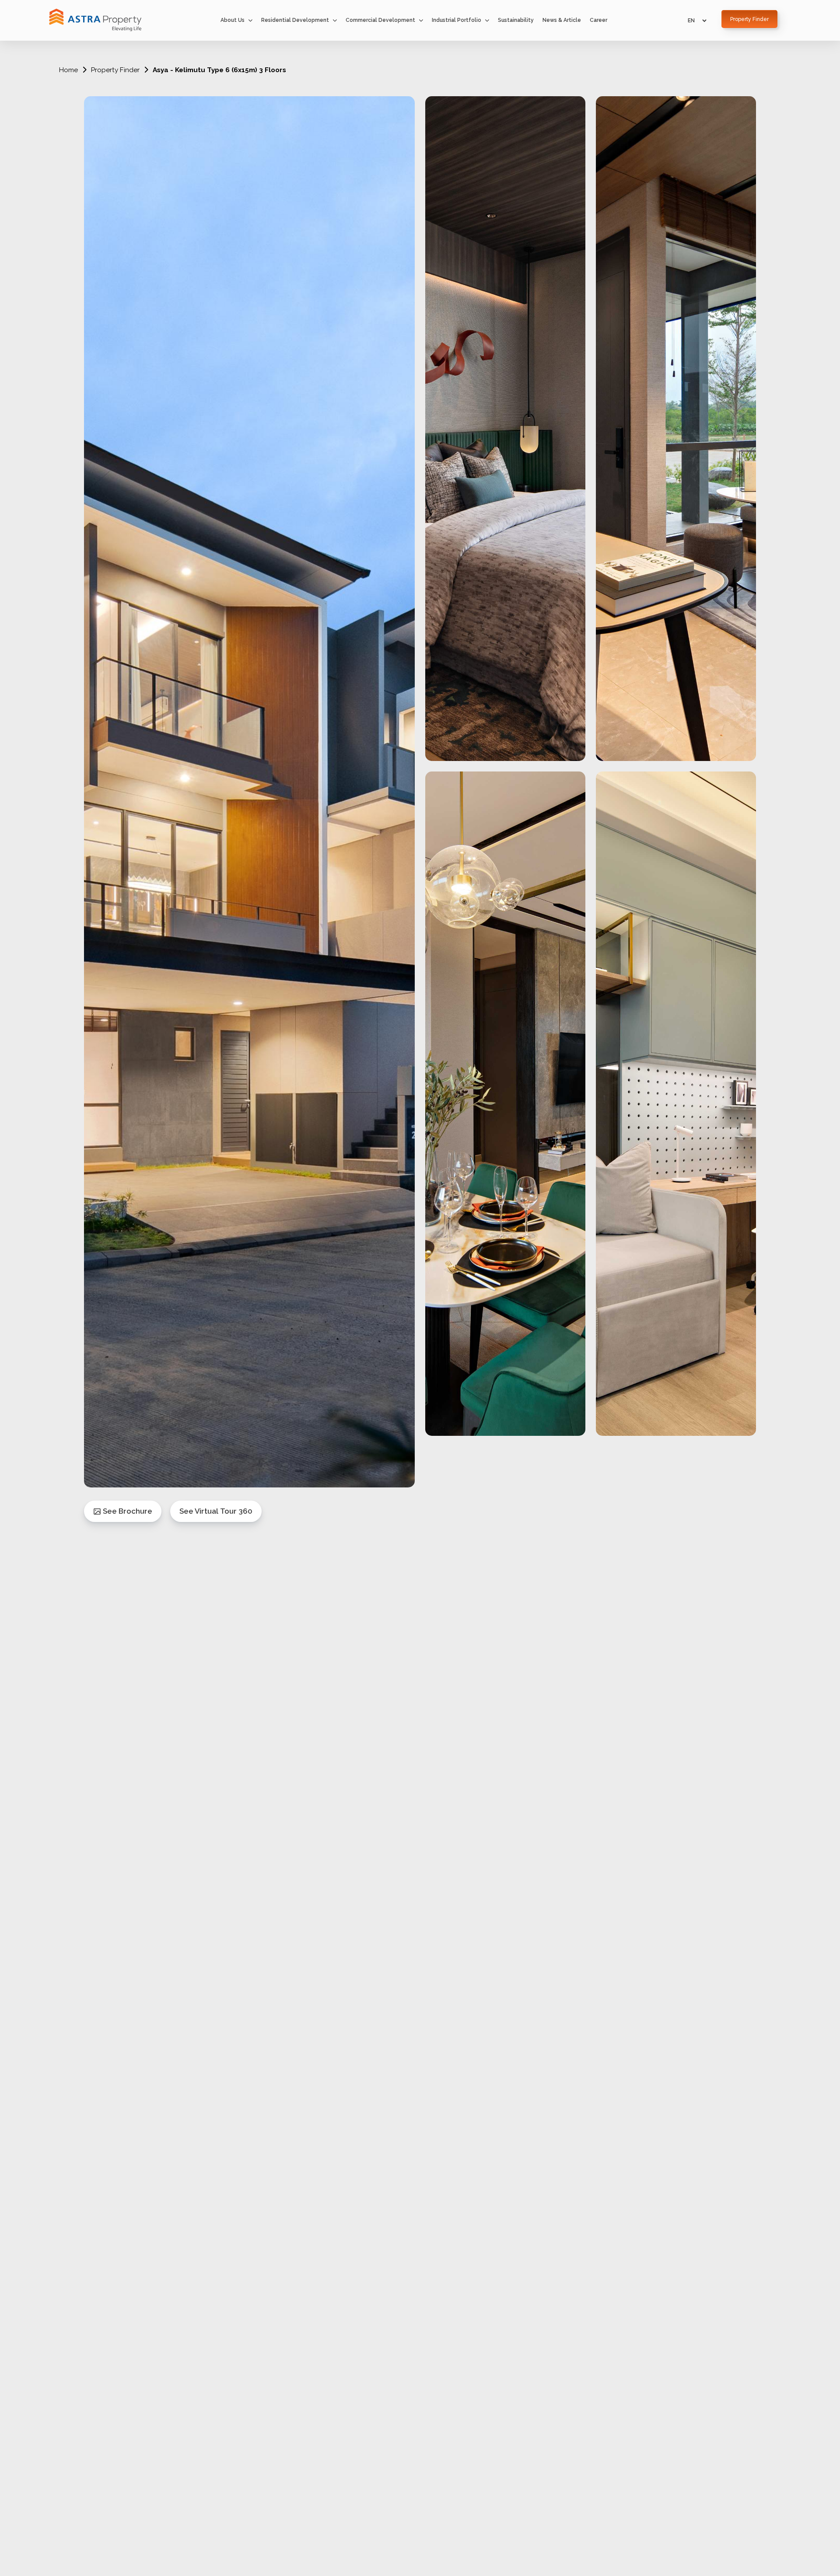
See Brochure (127, 1511)
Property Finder (115, 70)
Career (598, 20)
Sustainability (516, 20)
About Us (233, 20)
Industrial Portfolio (457, 20)
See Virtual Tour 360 (216, 1511)
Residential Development (295, 20)
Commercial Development (380, 20)
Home (68, 70)
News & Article (562, 20)
